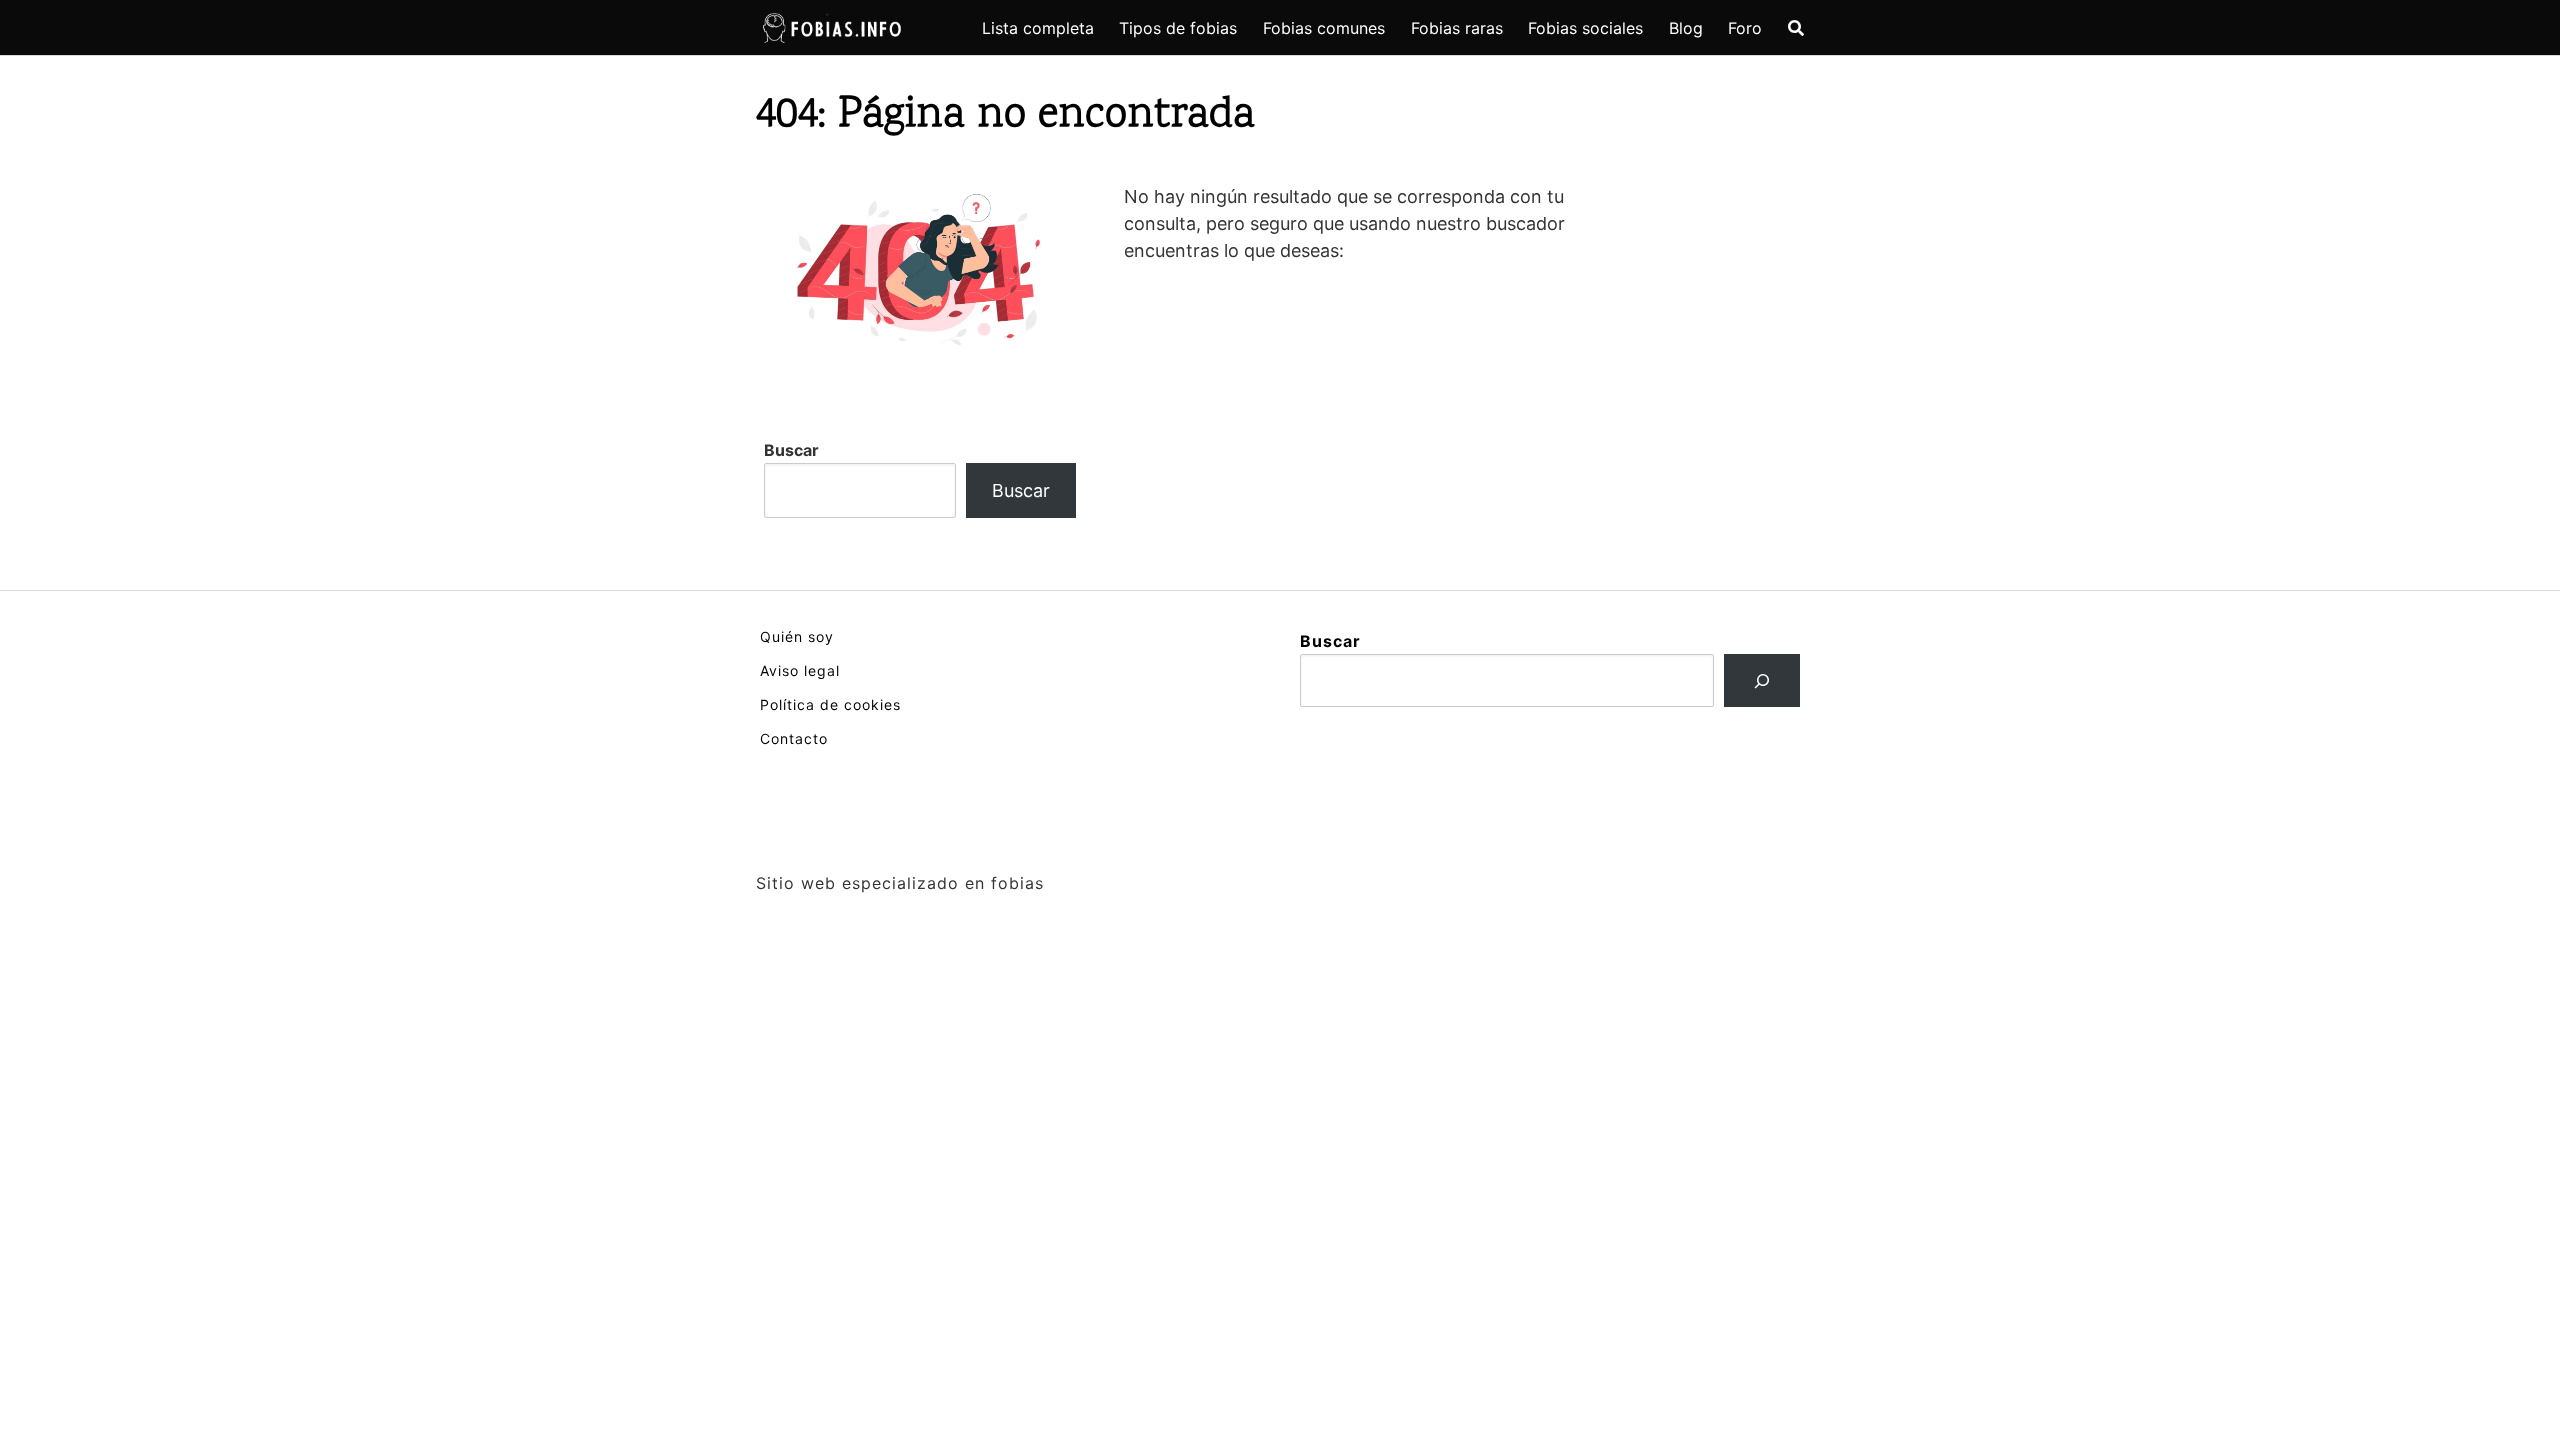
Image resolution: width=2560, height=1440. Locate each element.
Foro (1745, 28)
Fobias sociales (1585, 28)
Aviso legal (800, 670)
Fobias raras (1457, 28)
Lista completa (1038, 28)
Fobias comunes (1324, 28)
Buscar (791, 450)
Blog (1686, 28)
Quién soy (797, 636)
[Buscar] (1762, 680)
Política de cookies (830, 704)
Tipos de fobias (1178, 28)
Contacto (794, 738)
